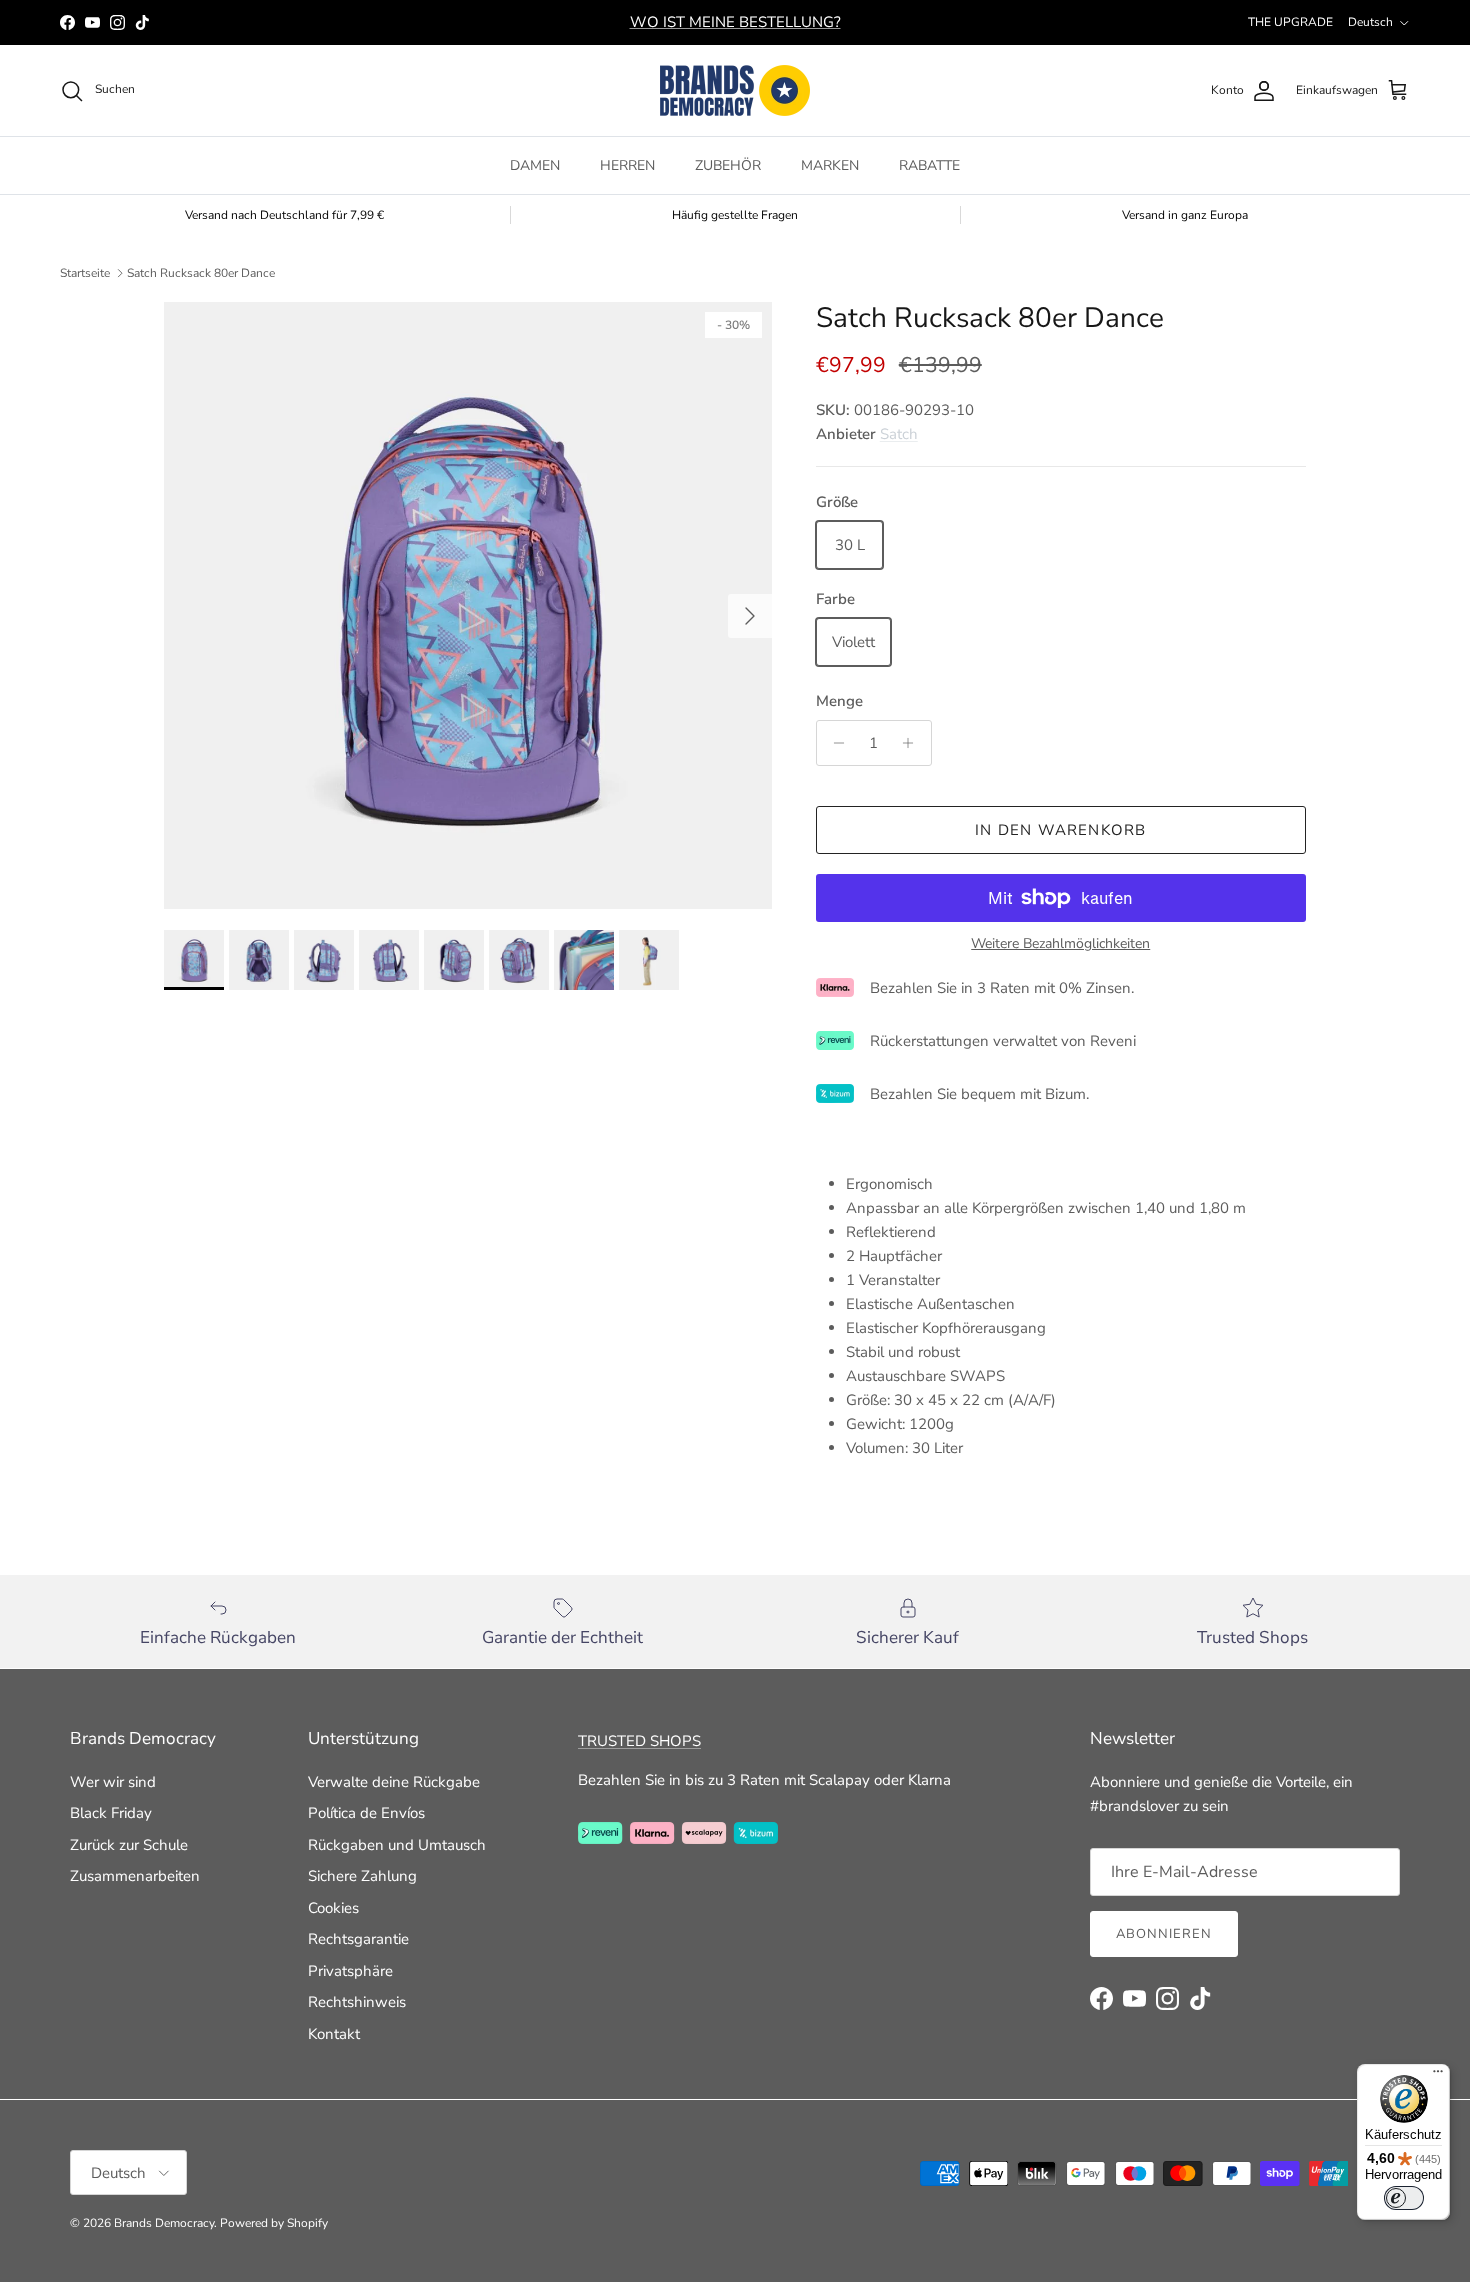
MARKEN (830, 165)
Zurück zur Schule (129, 1845)
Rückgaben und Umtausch (397, 1845)
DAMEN (535, 165)
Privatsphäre (350, 1971)
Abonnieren (1164, 1934)
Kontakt (334, 2034)
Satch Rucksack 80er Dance (201, 273)
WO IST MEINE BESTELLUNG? (735, 22)
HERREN (627, 165)
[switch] (1404, 2198)
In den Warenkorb (1060, 830)
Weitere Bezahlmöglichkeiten (1060, 944)
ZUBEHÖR (728, 165)
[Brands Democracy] (735, 90)
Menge (839, 701)
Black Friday (111, 1813)
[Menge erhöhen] (913, 743)
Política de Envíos (366, 1813)
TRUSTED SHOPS (639, 1741)
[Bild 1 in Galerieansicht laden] (468, 606)
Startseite (85, 273)
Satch (899, 434)
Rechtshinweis (357, 2002)
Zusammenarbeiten (135, 1876)
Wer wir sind (113, 1782)
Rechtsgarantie (358, 1939)
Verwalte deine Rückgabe (394, 1782)
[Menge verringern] (834, 743)
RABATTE (929, 165)
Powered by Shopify (274, 2223)
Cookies (333, 1908)
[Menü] (1438, 2076)
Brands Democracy (164, 2223)
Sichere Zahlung (362, 1876)
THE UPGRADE (1290, 22)
